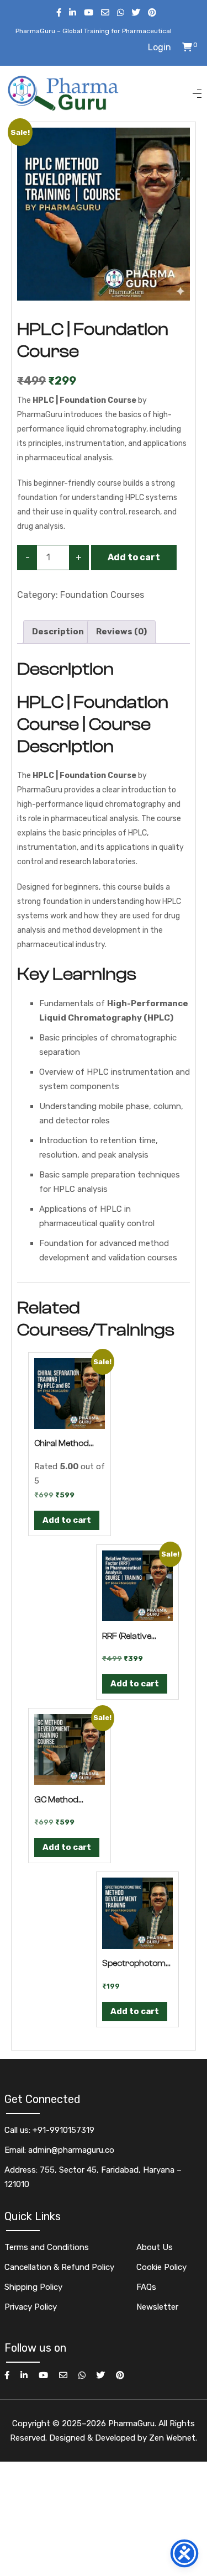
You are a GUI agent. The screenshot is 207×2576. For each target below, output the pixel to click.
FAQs (146, 2287)
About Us (155, 2247)
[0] (187, 47)
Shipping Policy (33, 2287)
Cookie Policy (161, 2267)
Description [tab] (58, 632)
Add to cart (134, 557)
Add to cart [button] (67, 1520)
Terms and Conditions (47, 2247)
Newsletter (157, 2307)
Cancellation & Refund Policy (59, 2267)
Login (160, 47)
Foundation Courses (102, 595)
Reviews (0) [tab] (121, 632)
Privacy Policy (31, 2307)
